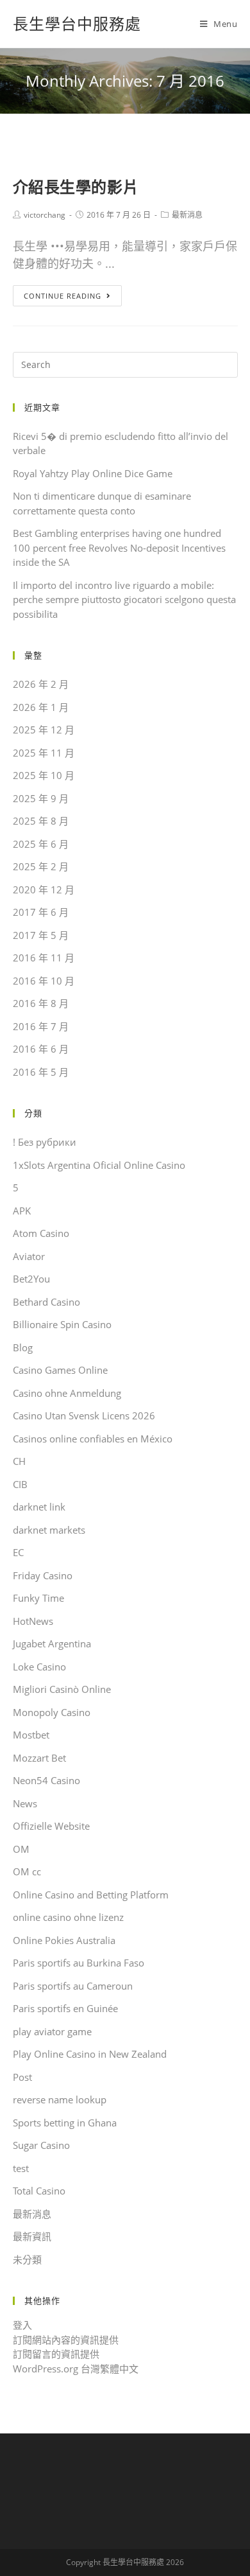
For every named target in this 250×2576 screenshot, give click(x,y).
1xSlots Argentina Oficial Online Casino (99, 1165)
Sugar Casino (41, 2145)
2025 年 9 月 (41, 798)
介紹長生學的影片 (76, 187)
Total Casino (39, 2191)
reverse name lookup (60, 2099)
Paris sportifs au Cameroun (73, 1986)
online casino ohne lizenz (68, 1917)
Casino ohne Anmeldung (67, 1393)
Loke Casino (39, 1667)
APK (22, 1211)
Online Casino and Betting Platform (91, 1895)
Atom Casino (41, 1233)
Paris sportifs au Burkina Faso (79, 1963)
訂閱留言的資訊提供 (56, 2354)
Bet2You (31, 1279)
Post (22, 2077)
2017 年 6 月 (41, 912)
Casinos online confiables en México (93, 1439)
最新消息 (187, 215)
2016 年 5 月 (41, 1072)
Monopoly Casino (52, 1712)
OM (21, 1849)
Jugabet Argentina (52, 1643)
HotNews (33, 1621)
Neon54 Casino (46, 1780)
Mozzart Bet (39, 1758)
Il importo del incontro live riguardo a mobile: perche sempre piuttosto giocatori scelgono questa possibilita (124, 600)
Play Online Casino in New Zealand (90, 2054)
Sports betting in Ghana (65, 2123)
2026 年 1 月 (41, 707)
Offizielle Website (51, 1826)
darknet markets (49, 1530)
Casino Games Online (60, 1370)
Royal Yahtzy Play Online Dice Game (93, 473)
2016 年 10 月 (44, 981)
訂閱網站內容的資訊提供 (66, 2340)
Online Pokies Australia (64, 1940)
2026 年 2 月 (41, 684)
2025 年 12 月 (44, 730)
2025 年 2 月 (41, 866)
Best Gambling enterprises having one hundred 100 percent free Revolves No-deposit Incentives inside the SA (119, 548)
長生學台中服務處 (77, 23)
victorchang (45, 215)
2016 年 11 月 (44, 958)
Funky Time (38, 1598)
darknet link (39, 1507)
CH (19, 1461)
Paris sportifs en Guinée (65, 2008)
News (25, 1803)
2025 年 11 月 (44, 753)
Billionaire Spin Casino (62, 1324)
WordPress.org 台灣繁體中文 (76, 2369)
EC (18, 1552)
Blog (23, 1347)
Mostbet (31, 1735)
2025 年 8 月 (41, 821)
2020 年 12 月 (44, 889)
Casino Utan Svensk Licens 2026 (84, 1415)
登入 (22, 2325)
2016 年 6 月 (41, 1049)
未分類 (27, 2259)
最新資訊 (32, 2236)
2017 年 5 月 (41, 935)
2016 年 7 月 (41, 1026)
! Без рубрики (45, 1142)
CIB (20, 1484)
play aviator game (52, 2031)
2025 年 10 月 (44, 775)
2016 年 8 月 (41, 1003)
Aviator (29, 1256)
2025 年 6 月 (41, 844)
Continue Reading (63, 296)
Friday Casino (43, 1575)
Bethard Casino (46, 1302)
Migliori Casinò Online (62, 1689)
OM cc (27, 1871)
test (21, 2168)
